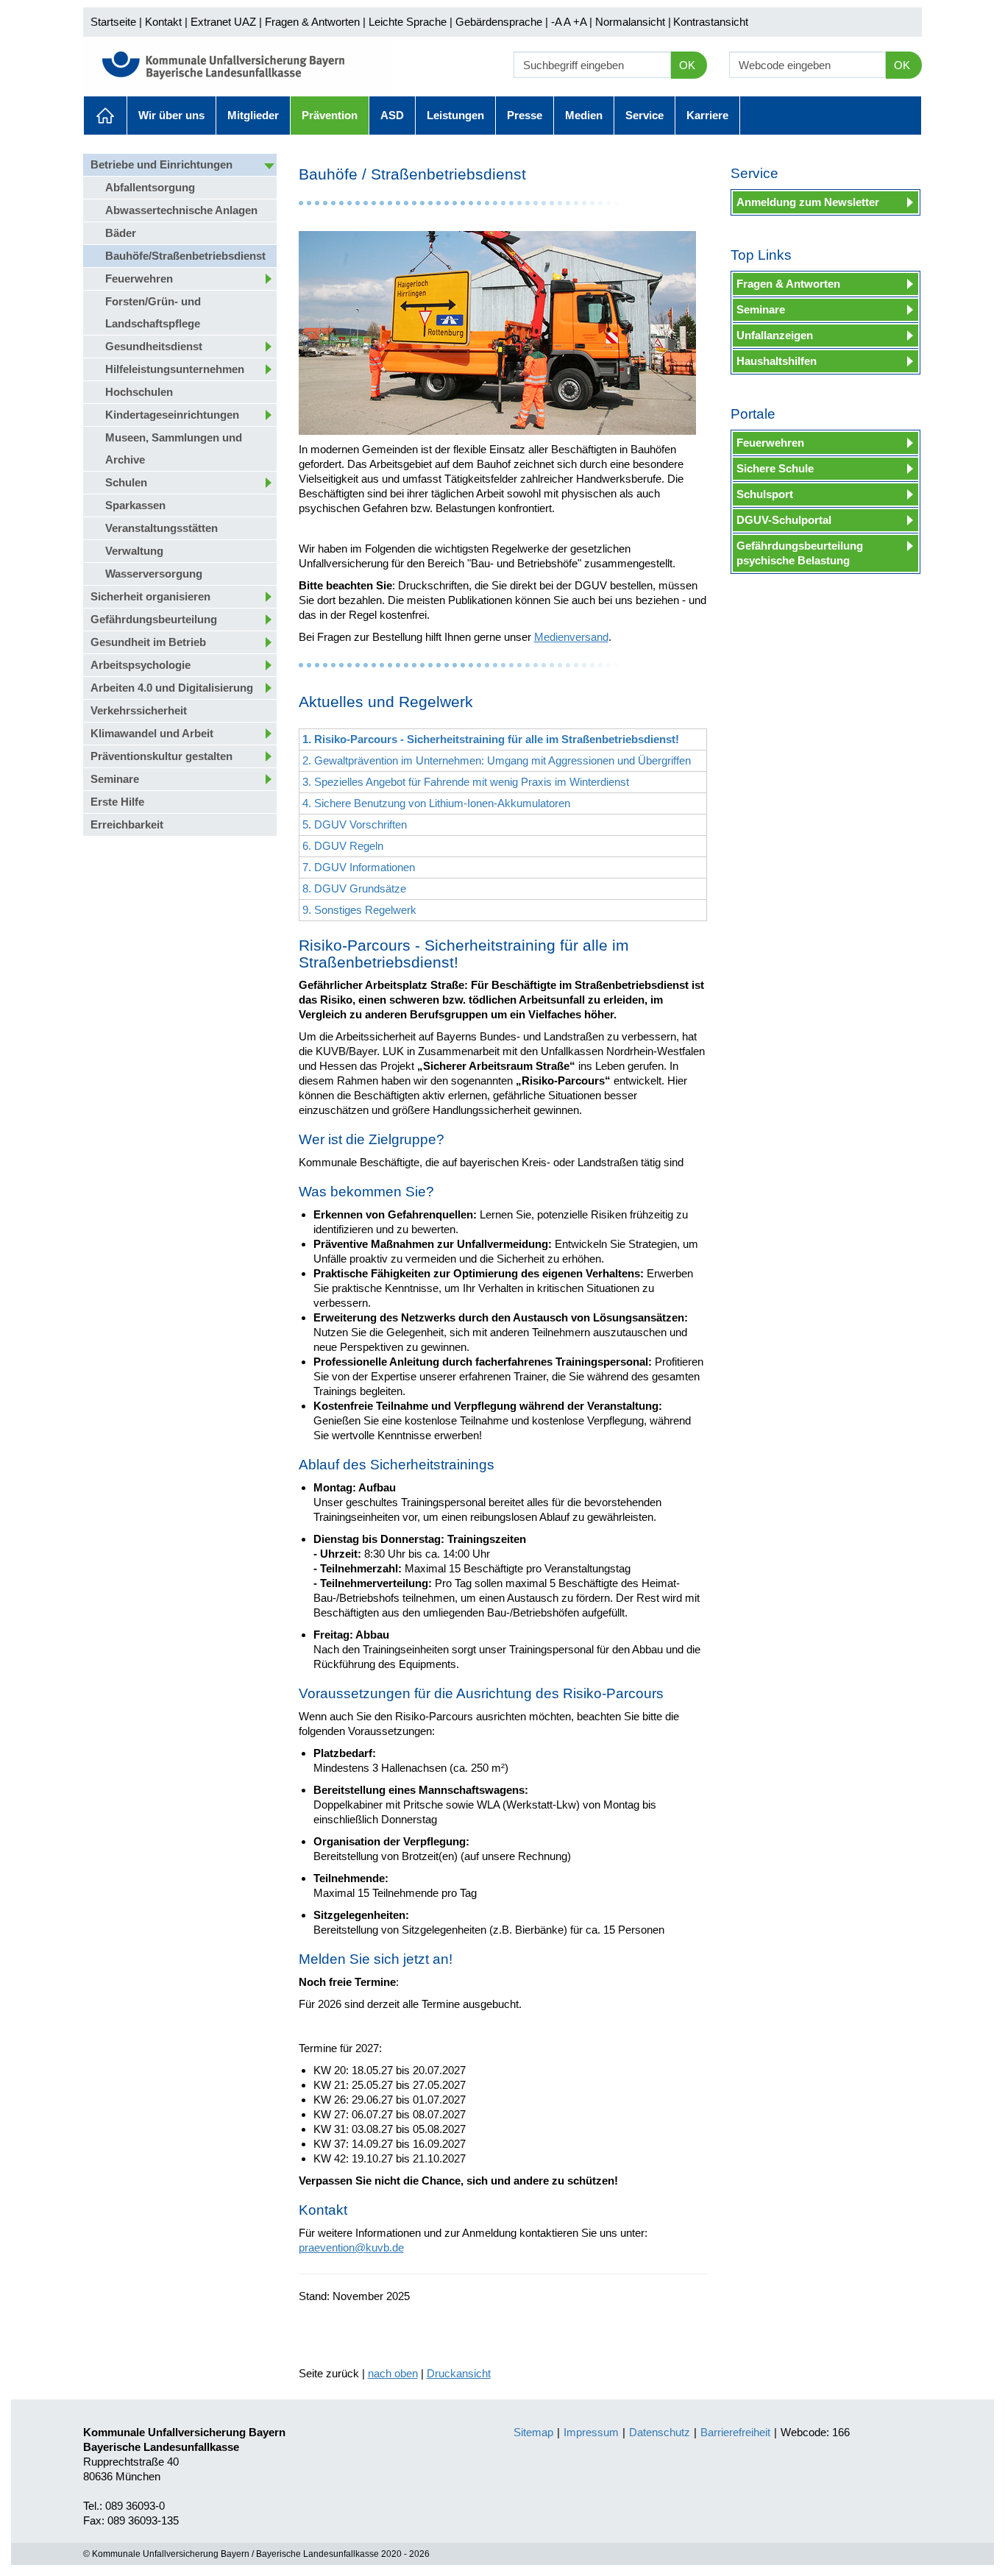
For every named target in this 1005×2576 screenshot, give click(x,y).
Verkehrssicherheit (139, 710)
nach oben (393, 2373)
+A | (581, 22)
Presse (525, 115)
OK (687, 65)
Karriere (707, 115)
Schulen (126, 482)
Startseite (113, 22)
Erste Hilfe (117, 802)
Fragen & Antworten (312, 22)
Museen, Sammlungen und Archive (174, 448)
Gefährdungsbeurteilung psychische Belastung (800, 553)
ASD (392, 115)
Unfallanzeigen (775, 335)
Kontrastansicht (711, 22)
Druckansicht (459, 2373)
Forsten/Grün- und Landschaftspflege (153, 312)
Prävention (330, 115)
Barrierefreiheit (735, 2432)
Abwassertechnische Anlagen (181, 210)
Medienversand (571, 637)
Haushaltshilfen (777, 361)
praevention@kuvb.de (351, 2247)
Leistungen (455, 115)
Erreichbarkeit (127, 824)
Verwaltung (134, 551)
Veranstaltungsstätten (161, 528)
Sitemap (533, 2432)
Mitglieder (253, 115)
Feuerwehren (139, 278)
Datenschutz (660, 2432)
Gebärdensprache (499, 22)
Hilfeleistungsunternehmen (175, 369)
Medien (584, 115)
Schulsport (765, 494)
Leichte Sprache (408, 22)
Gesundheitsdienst (154, 346)
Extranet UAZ (223, 22)
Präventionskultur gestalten (161, 756)
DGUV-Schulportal (784, 520)
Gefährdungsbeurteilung (154, 619)
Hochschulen (139, 392)
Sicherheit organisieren (150, 596)
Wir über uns (171, 115)
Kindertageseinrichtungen (172, 415)
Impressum (591, 2432)
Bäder (121, 233)
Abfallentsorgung (150, 187)
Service (644, 115)
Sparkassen (135, 505)
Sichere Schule (775, 468)
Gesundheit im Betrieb (148, 642)
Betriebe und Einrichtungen (161, 164)
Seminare (115, 779)
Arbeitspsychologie (141, 665)
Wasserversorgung (154, 574)
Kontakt (163, 22)
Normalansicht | (633, 22)
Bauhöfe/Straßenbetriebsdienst (185, 256)
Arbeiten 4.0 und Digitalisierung (172, 688)
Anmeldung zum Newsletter (808, 202)
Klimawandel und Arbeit (152, 733)
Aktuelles (105, 116)
